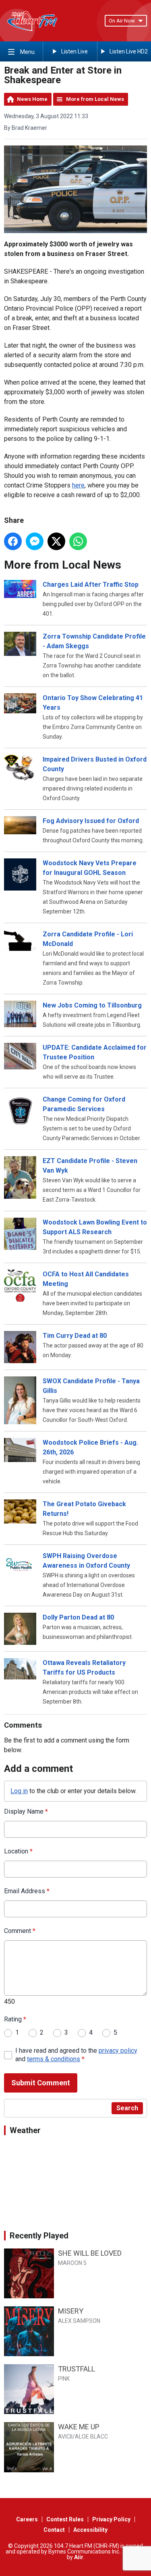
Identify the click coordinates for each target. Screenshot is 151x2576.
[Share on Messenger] (35, 541)
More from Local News (95, 99)
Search (127, 2108)
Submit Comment (41, 2083)
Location (18, 1851)
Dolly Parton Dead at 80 (78, 1617)
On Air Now (122, 21)
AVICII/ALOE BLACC (83, 2437)
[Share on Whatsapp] (78, 541)
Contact (54, 2530)
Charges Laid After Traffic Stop (91, 585)
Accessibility (90, 2530)
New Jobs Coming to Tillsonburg (92, 1005)
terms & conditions (54, 2059)
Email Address (27, 1891)
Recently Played (39, 2236)
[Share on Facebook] (13, 541)
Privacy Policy (111, 2519)
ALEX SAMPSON (79, 2321)
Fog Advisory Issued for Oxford (91, 821)
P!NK (64, 2379)
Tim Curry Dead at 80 (75, 1336)
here (78, 485)
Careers (27, 2519)
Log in (19, 1791)
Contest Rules (65, 2519)
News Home (32, 99)
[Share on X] (56, 541)
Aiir (79, 2557)
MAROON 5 (72, 2263)
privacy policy (118, 2051)
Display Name (26, 1811)
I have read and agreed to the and (76, 2055)
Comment (20, 1931)
